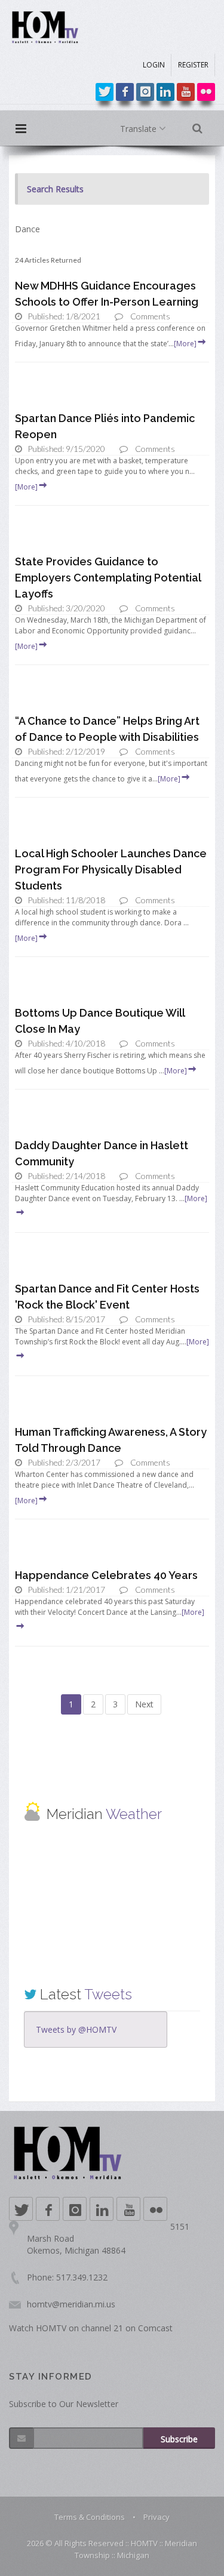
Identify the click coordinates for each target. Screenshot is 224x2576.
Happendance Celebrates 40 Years (106, 1575)
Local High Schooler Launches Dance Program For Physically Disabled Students (111, 870)
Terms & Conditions (90, 2517)
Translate (139, 129)
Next (144, 1704)
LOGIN (154, 65)
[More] (185, 344)
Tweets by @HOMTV (76, 2029)
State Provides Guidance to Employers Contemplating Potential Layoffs (108, 578)
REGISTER (193, 65)
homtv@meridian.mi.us (71, 2304)
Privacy (157, 2517)
